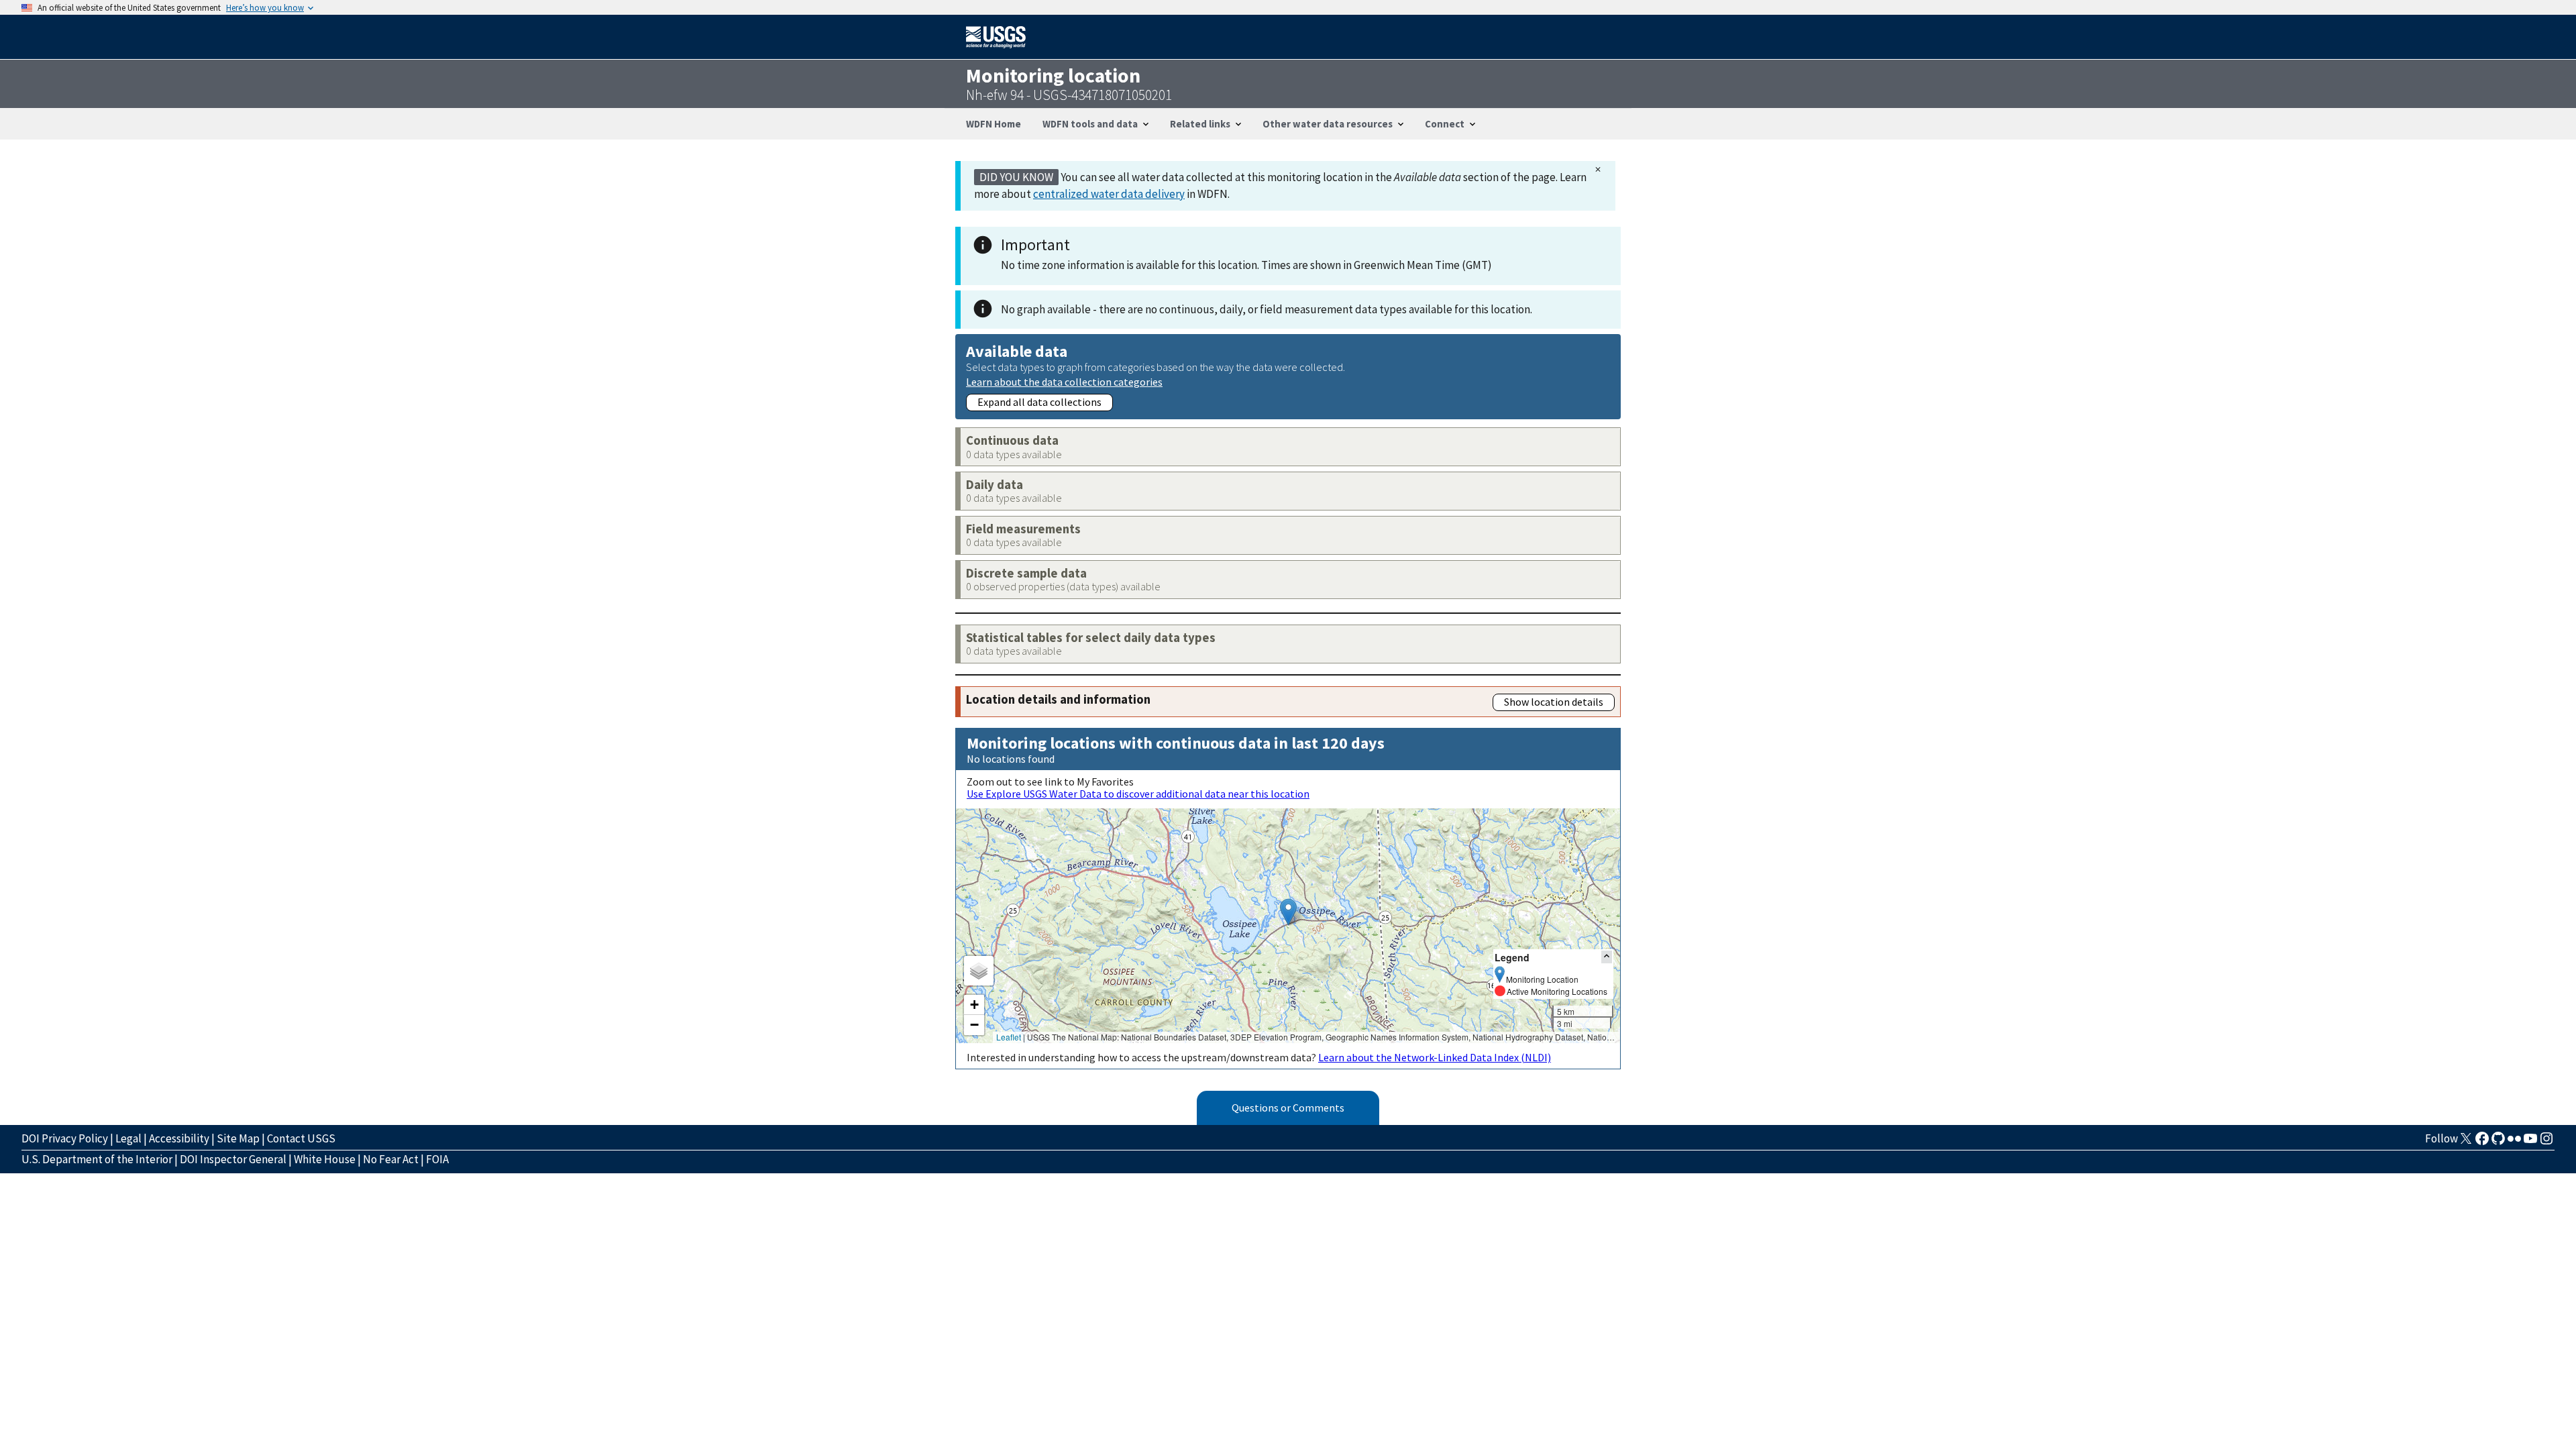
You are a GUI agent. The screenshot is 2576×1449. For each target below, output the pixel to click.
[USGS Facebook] (2482, 1142)
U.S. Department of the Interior (97, 1159)
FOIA (437, 1159)
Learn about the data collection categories (1064, 381)
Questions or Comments (1288, 1108)
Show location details (1554, 702)
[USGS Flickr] (2514, 1142)
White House (325, 1159)
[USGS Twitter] (2466, 1142)
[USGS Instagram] (2546, 1142)
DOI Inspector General (233, 1159)
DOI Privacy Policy (65, 1138)
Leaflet (1009, 1037)
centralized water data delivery (1109, 194)
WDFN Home (994, 124)
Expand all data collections (1039, 402)
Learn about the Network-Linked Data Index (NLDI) (1435, 1057)
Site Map (238, 1138)
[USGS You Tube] (2530, 1142)
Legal (128, 1138)
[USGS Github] (2498, 1142)
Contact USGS (301, 1138)
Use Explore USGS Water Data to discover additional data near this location (1138, 794)
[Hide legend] (1607, 957)
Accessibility (179, 1138)
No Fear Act (391, 1159)
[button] (1288, 912)
